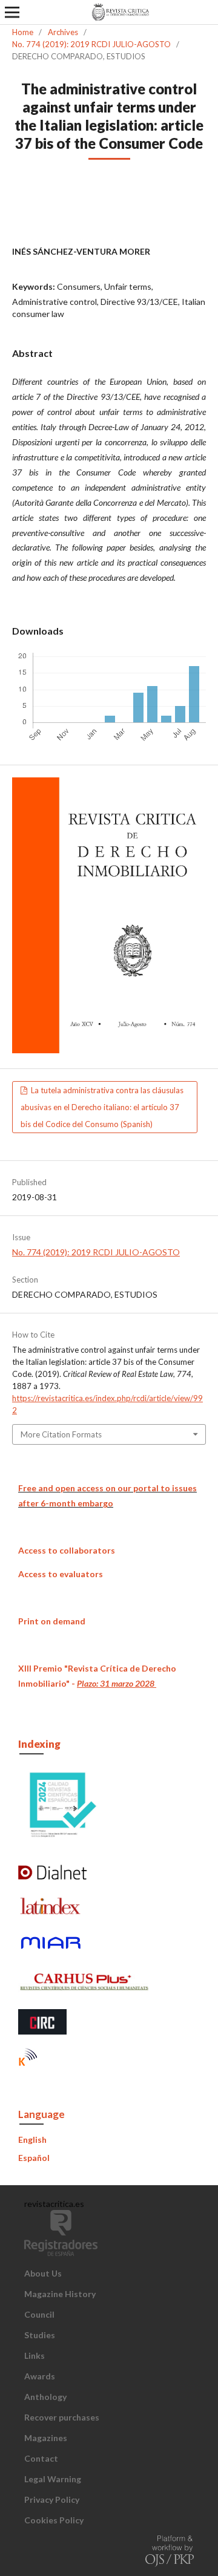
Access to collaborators (67, 1550)
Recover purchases (62, 2417)
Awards (40, 2376)
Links (35, 2355)
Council (39, 2314)
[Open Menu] (12, 12)
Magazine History (60, 2294)
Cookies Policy (54, 2520)
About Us (43, 2273)
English (32, 2140)
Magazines (46, 2438)
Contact (41, 2458)
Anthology (45, 2397)
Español (34, 2158)
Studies (40, 2335)
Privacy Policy (52, 2499)
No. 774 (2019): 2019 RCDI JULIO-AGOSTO (91, 44)
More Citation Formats (61, 1434)
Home (23, 32)
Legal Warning (53, 2479)
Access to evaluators (61, 1574)
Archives (63, 32)
